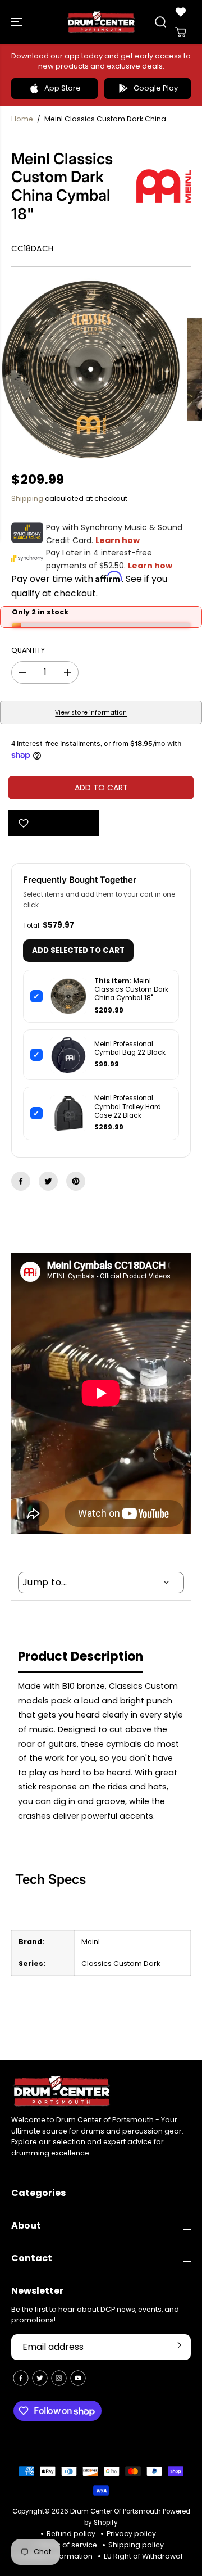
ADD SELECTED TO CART (78, 950)
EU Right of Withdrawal (143, 2556)
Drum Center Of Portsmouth (116, 2511)
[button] (18, 22)
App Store (63, 88)
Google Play (156, 88)
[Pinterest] (76, 1181)
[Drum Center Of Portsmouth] (101, 22)
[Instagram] (59, 2378)
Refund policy (71, 2534)
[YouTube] (78, 2378)
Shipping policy (136, 2545)
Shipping (27, 498)
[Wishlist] (181, 12)
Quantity (28, 650)
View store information (91, 713)
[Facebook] (21, 1181)
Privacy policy (131, 2534)
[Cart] (181, 32)
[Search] (160, 22)
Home (22, 119)
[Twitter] (48, 1181)
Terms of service (68, 2545)
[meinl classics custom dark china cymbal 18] (91, 369)
